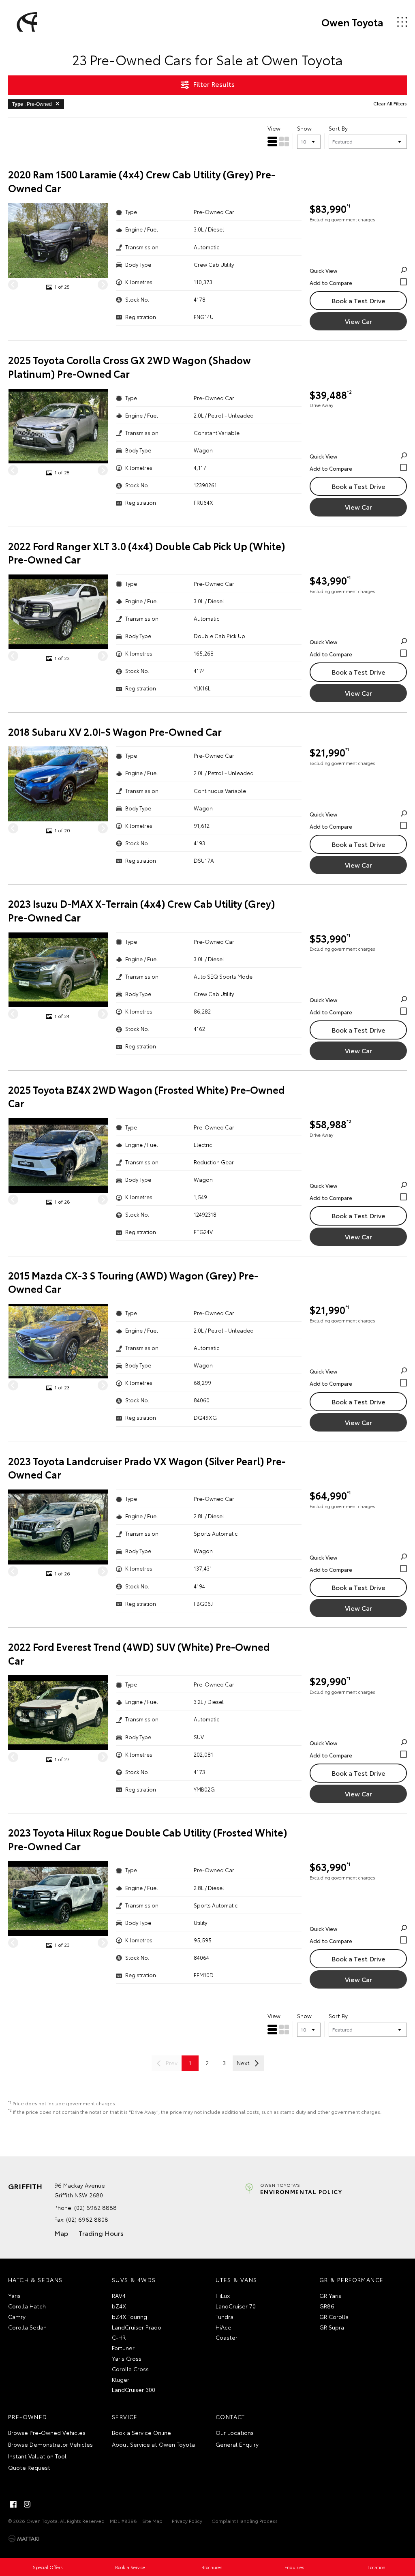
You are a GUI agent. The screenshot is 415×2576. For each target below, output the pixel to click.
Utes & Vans (236, 2280)
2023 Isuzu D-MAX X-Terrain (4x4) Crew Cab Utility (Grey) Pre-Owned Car (142, 910)
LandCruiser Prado (137, 2327)
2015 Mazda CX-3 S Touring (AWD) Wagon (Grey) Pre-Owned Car (133, 1282)
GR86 (327, 2306)
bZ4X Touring (129, 2317)
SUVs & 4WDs (134, 2280)
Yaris (14, 2295)
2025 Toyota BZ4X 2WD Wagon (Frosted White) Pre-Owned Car (147, 1096)
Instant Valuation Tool (37, 2456)
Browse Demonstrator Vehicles (50, 2444)
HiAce (224, 2327)
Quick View (323, 270)
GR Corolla (334, 2317)
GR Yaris (330, 2295)
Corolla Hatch (27, 2306)
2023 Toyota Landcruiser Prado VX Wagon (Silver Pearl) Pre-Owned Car (147, 1468)
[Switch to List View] (272, 141)
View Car (358, 321)
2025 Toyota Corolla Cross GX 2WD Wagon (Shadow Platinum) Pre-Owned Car (129, 367)
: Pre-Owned (32, 104)
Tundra (225, 2317)
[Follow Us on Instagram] (27, 2504)
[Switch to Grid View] (284, 141)
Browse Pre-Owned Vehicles (47, 2432)
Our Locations (235, 2432)
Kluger (121, 2379)
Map (61, 2233)
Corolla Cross (130, 2369)
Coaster (227, 2337)
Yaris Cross (127, 2358)
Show (304, 128)
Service (125, 2417)
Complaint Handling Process (245, 2521)
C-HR (119, 2337)
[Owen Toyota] (26, 22)
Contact (230, 2417)
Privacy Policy (187, 2521)
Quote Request (29, 2467)
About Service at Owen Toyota (153, 2444)
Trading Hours (101, 2233)
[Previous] (13, 284)
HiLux (223, 2295)
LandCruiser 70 (236, 2306)
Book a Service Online (141, 2432)
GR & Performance (351, 2280)
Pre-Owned (28, 2417)
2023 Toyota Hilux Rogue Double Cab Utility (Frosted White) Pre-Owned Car (148, 1839)
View (274, 128)
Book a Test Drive (358, 300)
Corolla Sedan (27, 2327)
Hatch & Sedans (35, 2280)
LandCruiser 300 (134, 2390)
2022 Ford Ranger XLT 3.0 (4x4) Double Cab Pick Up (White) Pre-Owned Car (147, 553)
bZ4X (119, 2306)
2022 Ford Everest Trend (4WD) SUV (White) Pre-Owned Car (139, 1653)
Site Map (152, 2521)
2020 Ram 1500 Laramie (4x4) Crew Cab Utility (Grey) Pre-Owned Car (142, 181)
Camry (17, 2317)
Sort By (338, 128)
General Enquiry (237, 2444)
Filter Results (214, 84)
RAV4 (119, 2295)
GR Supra (332, 2327)
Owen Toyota (352, 22)
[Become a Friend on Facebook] (13, 2504)
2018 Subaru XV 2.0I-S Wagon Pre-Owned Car (115, 732)
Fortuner (123, 2348)
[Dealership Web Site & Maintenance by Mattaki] (24, 2539)
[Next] (103, 284)
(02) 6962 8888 (95, 2207)
